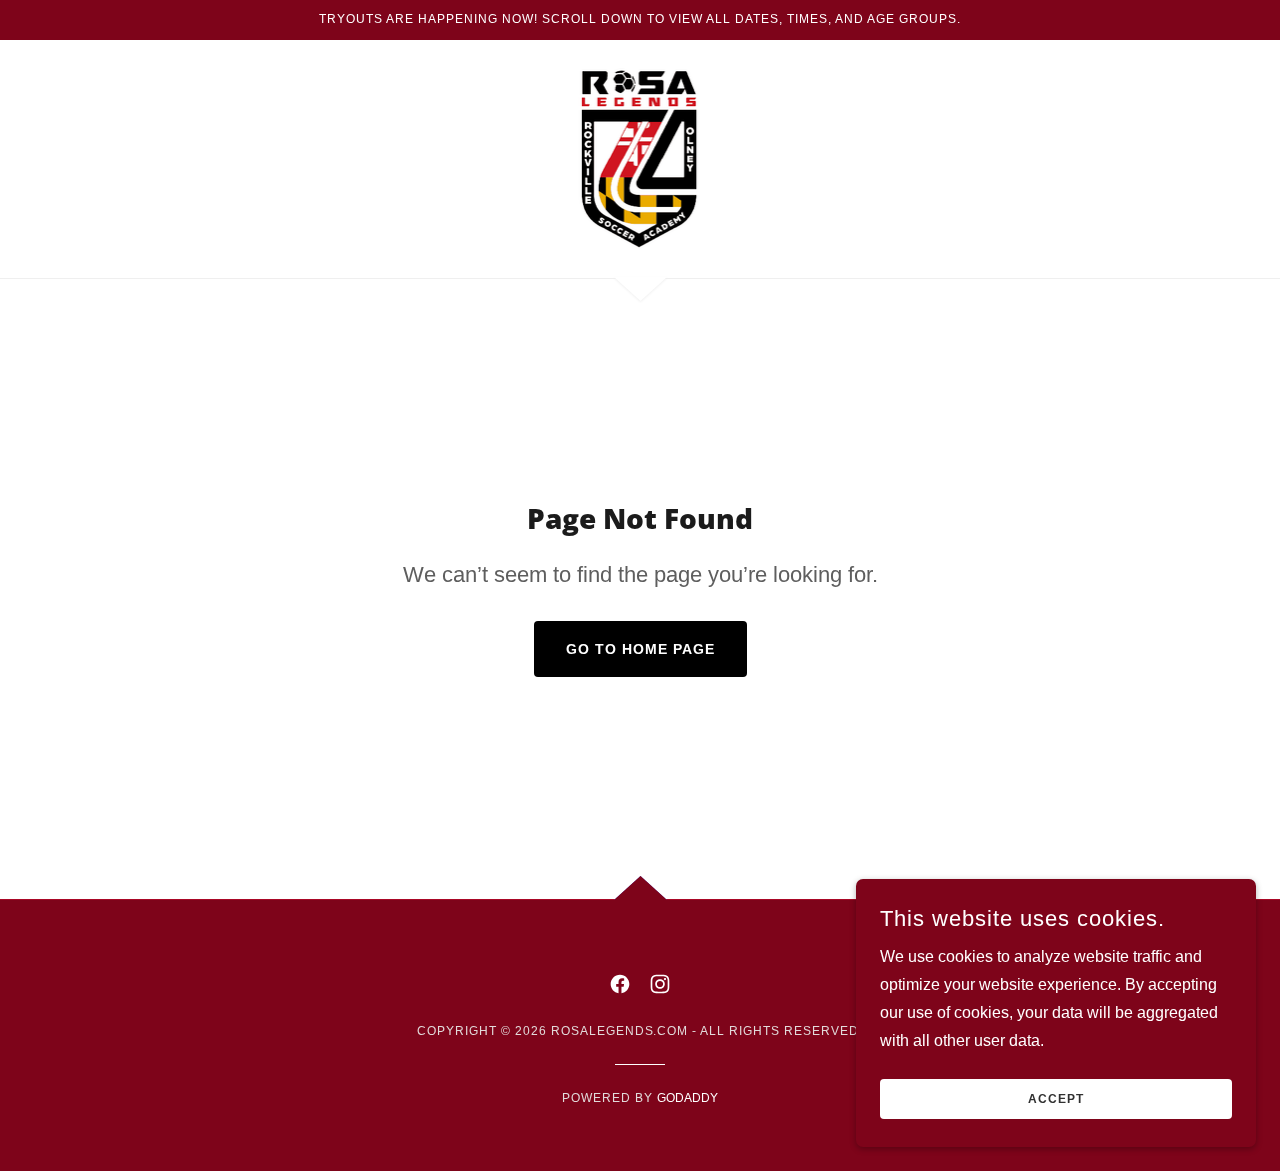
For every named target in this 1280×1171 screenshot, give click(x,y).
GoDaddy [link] (687, 1098)
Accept (1056, 1099)
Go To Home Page (640, 649)
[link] (640, 157)
